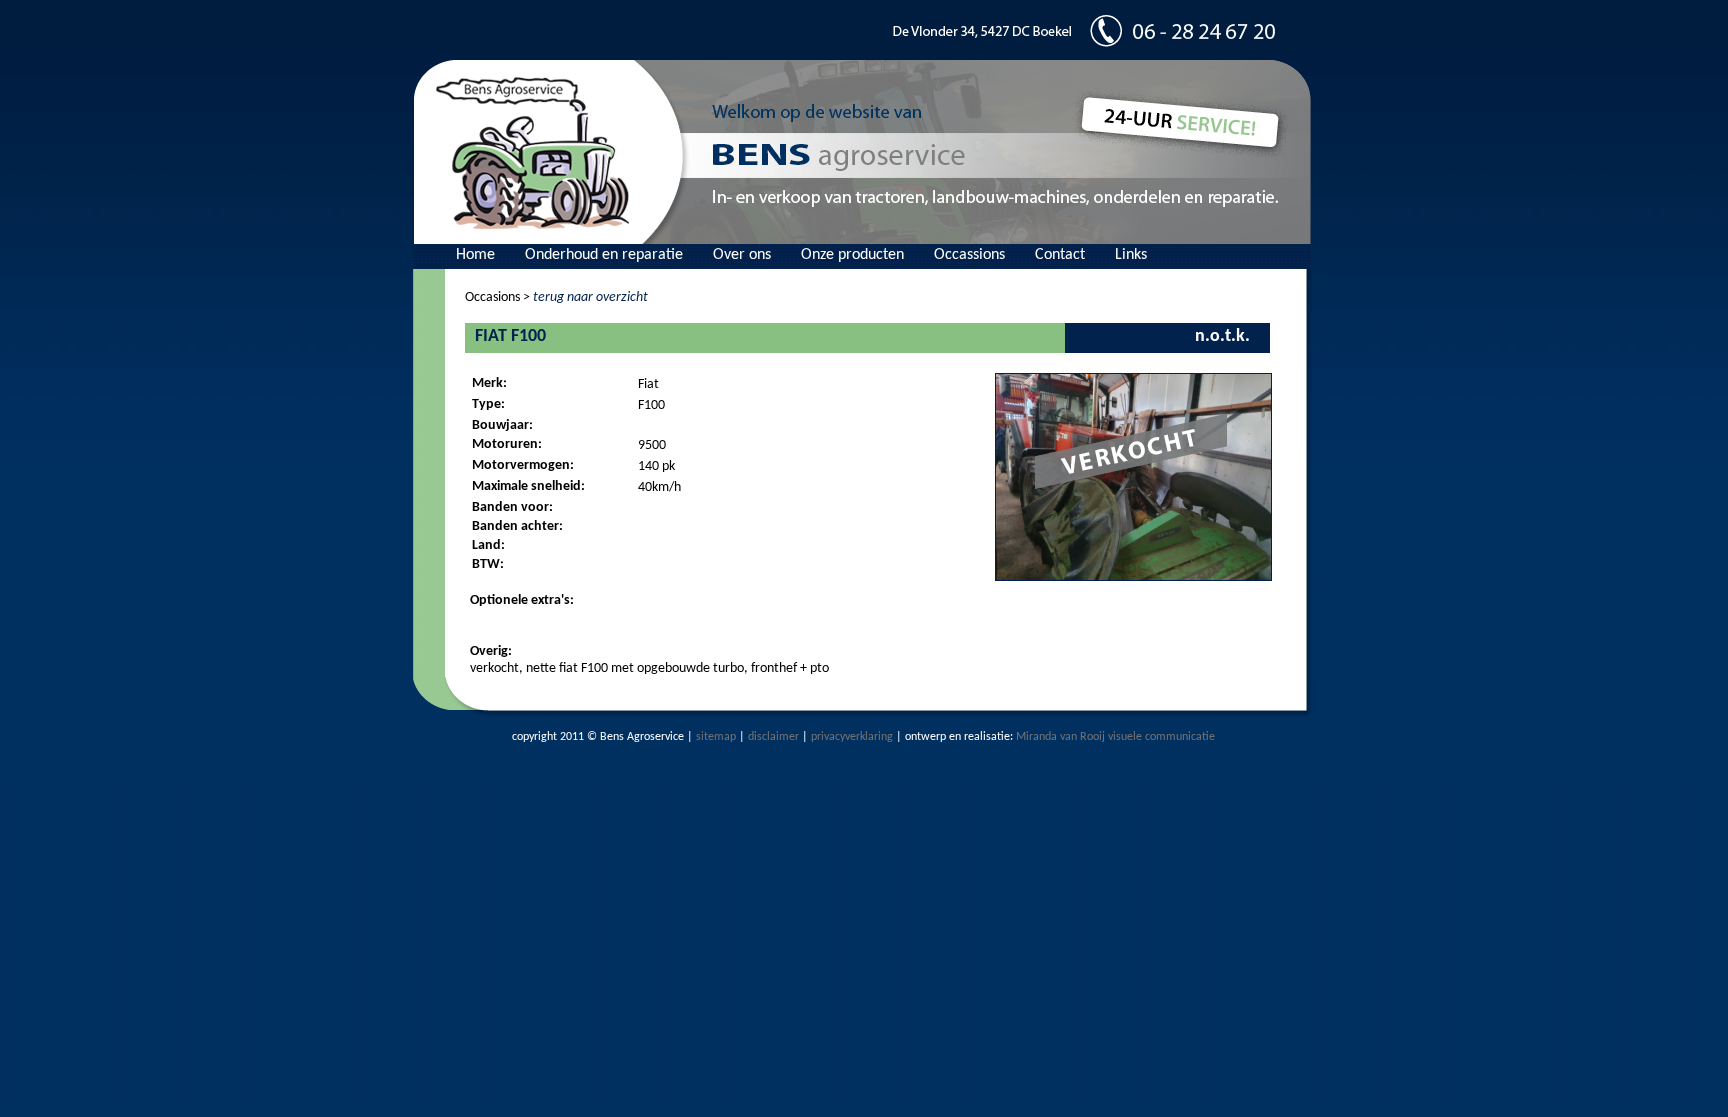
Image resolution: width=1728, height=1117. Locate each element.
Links (1131, 255)
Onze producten (852, 255)
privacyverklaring (852, 737)
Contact (1060, 255)
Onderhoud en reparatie (604, 255)
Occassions (969, 255)
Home (475, 255)
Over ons (742, 255)
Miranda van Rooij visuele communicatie (1115, 737)
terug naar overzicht (590, 297)
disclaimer (773, 737)
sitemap (716, 737)
